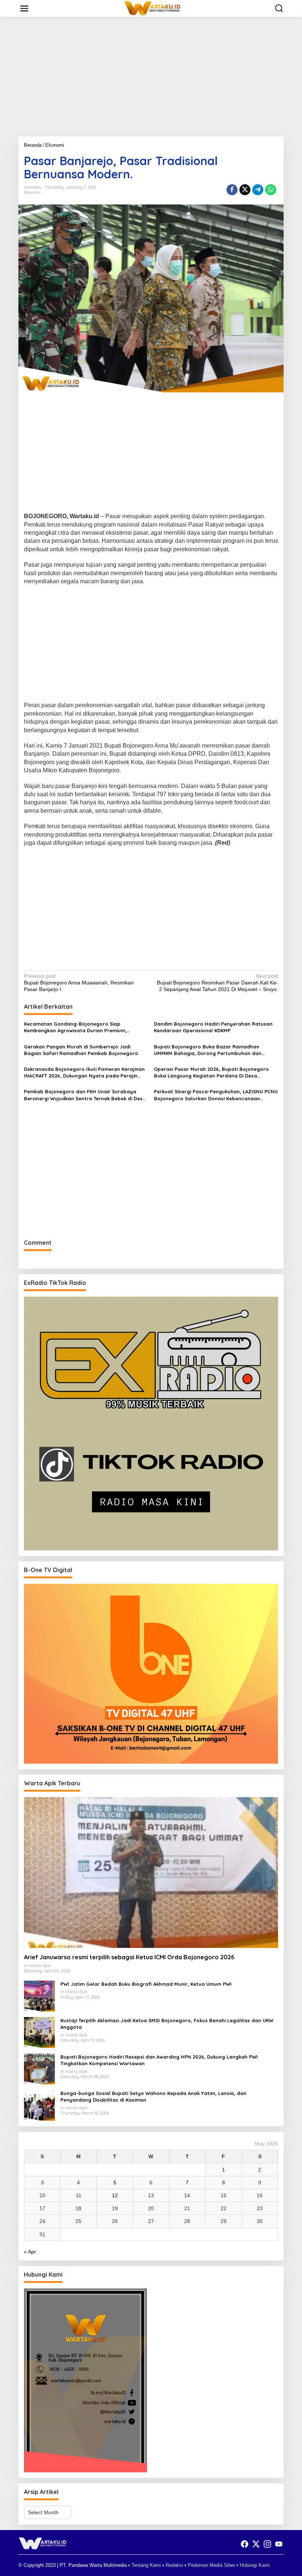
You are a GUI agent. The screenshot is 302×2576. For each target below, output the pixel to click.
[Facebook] (245, 2544)
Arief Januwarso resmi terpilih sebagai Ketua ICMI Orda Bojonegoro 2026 (129, 1957)
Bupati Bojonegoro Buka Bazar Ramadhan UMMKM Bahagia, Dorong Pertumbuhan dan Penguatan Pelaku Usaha (208, 1050)
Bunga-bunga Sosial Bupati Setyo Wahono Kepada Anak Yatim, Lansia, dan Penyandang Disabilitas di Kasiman (153, 2096)
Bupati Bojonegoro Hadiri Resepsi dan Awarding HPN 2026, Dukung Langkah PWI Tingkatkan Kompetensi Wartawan (159, 2060)
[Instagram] (267, 2544)
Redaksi (174, 2565)
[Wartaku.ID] (152, 8)
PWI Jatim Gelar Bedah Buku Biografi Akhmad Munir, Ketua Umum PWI (146, 1984)
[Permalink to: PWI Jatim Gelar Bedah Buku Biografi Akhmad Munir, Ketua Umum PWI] (39, 1996)
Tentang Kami (146, 2565)
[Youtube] (279, 2544)
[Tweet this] (245, 190)
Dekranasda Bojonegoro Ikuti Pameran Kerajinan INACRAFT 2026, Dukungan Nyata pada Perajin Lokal (84, 1073)
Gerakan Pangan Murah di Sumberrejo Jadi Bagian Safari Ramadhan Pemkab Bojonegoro (81, 1050)
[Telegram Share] (258, 190)
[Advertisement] (151, 79)
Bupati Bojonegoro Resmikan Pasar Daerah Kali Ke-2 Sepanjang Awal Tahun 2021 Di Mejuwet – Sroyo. (217, 983)
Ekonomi (32, 192)
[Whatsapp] (271, 190)
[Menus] (24, 8)
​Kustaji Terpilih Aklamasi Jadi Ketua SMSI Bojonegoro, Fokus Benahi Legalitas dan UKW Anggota (167, 2024)
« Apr (30, 2252)
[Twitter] (256, 2544)
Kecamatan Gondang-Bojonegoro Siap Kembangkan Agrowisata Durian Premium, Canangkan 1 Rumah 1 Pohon (75, 1027)
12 (115, 2195)
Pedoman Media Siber (211, 2565)
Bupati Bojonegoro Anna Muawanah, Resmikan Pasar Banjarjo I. (79, 983)
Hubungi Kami (255, 2565)
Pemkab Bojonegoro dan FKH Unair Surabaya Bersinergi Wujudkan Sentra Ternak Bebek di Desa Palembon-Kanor (85, 1095)
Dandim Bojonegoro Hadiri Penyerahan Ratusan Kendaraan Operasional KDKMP (213, 1027)
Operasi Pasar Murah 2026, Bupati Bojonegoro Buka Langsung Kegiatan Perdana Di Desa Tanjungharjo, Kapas (211, 1073)
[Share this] (232, 190)
